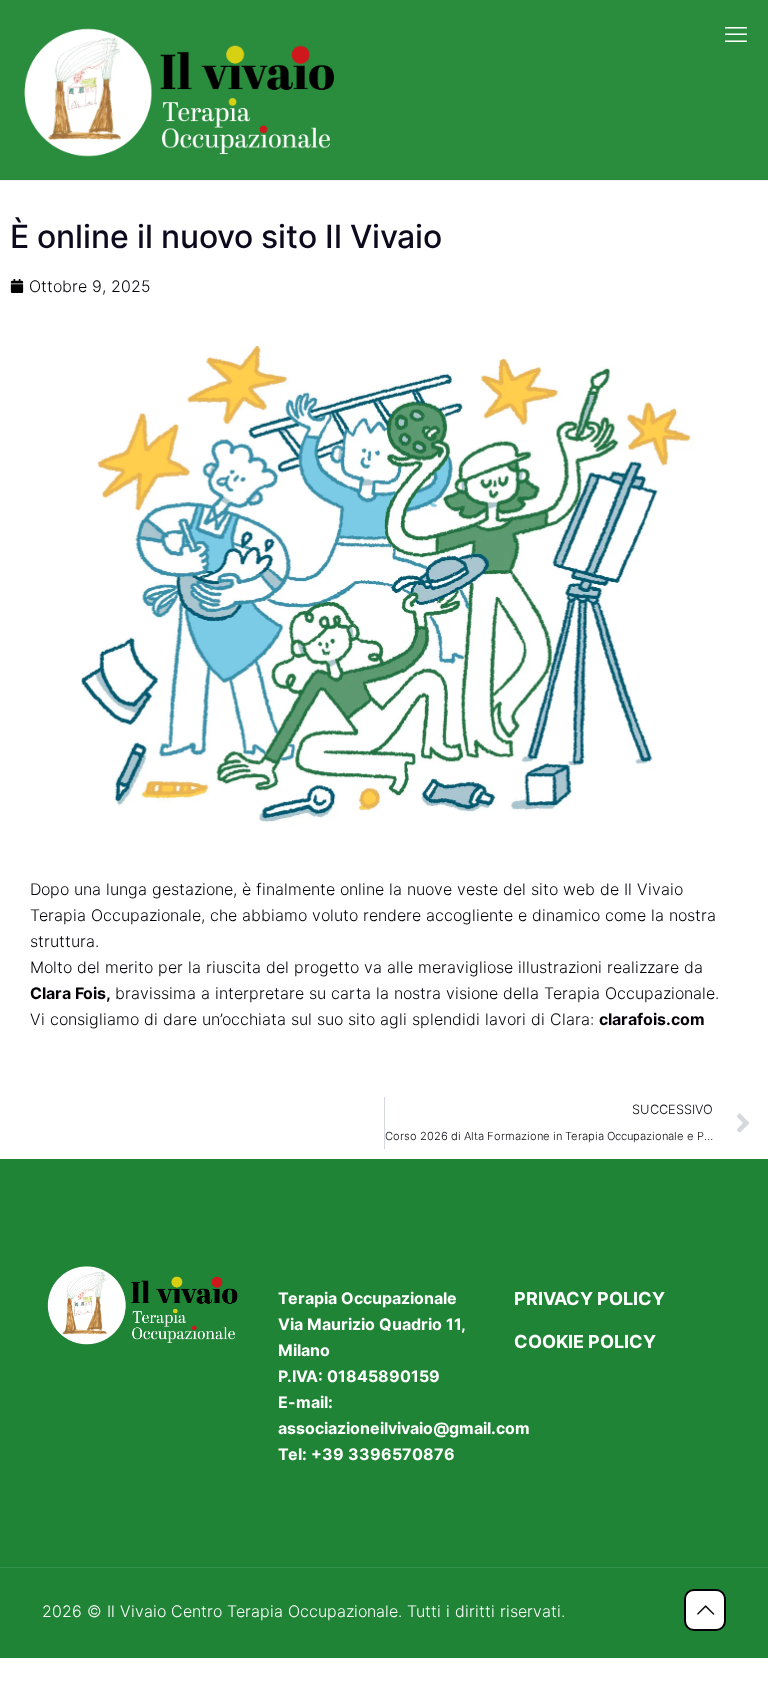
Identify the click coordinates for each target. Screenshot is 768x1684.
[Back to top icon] (705, 1610)
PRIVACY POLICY (589, 1298)
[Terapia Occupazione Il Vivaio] (188, 90)
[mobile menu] (736, 34)
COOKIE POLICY (585, 1341)
